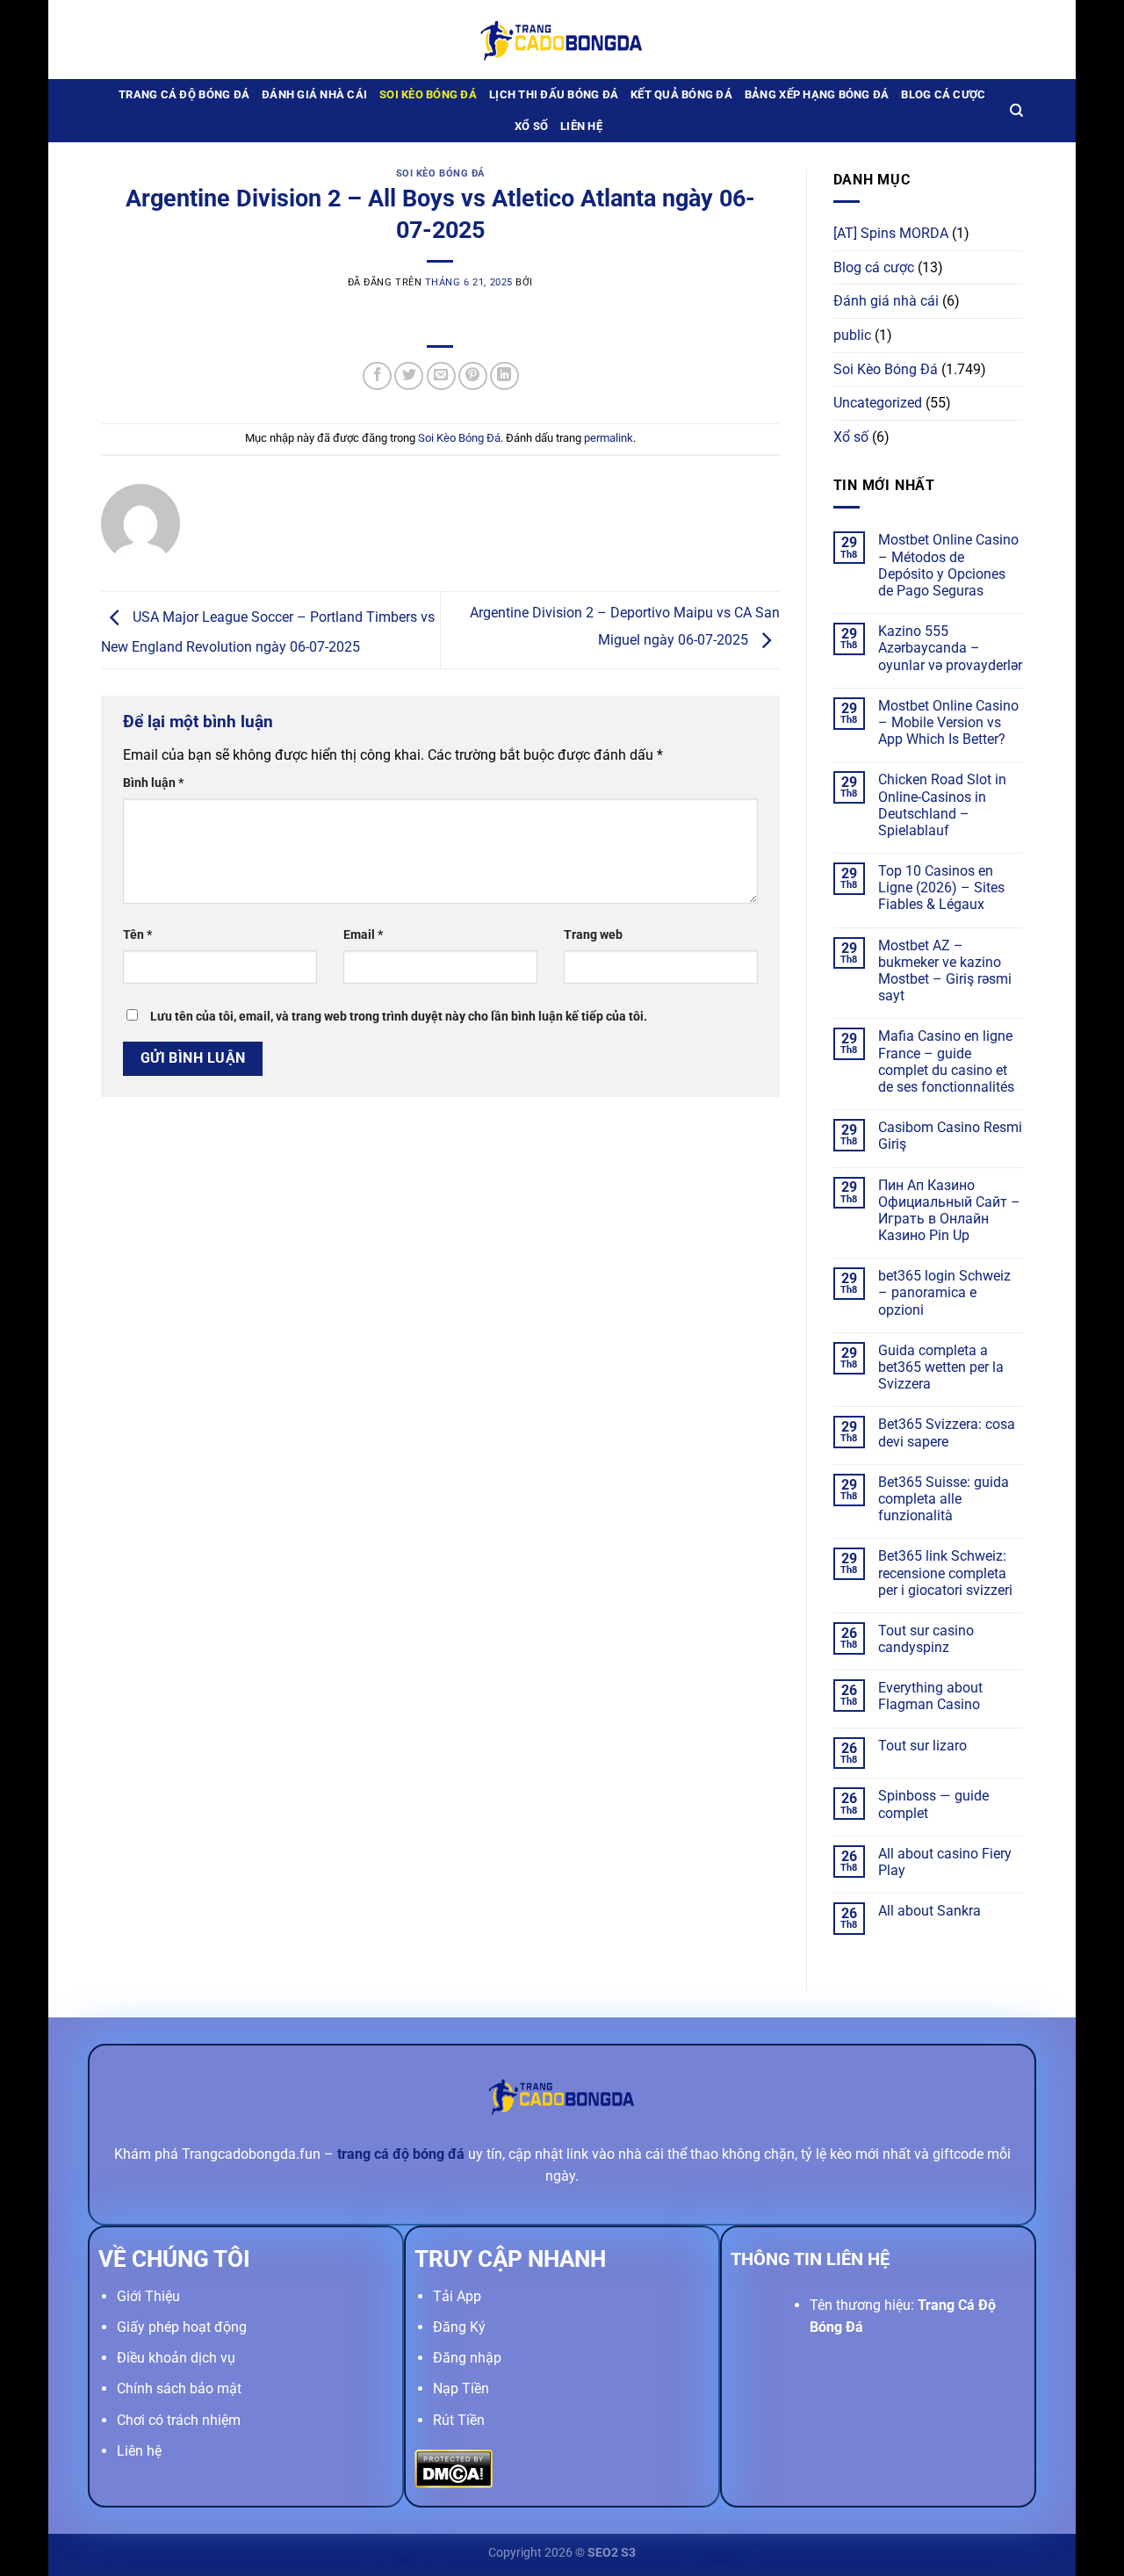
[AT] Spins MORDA (891, 233)
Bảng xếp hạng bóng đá (817, 94)
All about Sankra (929, 1911)
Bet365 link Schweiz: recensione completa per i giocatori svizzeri (945, 1573)
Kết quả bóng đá (681, 94)
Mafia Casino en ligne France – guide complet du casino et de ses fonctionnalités (946, 1061)
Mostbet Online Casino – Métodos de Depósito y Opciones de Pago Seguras (948, 565)
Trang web (593, 935)
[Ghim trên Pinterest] (473, 376)
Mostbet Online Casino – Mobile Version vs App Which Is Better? (948, 722)
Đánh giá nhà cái (314, 94)
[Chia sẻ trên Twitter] (409, 376)
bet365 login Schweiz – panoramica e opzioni (944, 1292)
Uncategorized (878, 403)
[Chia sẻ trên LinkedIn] (504, 376)
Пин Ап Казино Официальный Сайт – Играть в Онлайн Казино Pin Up (949, 1211)
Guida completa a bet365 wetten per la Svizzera (941, 1367)
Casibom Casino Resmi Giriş (950, 1136)
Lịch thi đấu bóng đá (554, 94)
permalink (609, 438)
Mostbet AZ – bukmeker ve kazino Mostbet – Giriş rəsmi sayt (945, 971)
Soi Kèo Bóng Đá (428, 94)
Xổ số (531, 126)
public (852, 335)
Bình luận (153, 783)
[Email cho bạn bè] (441, 376)
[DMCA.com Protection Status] (454, 2468)
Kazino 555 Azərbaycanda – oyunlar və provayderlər (950, 648)
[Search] (1016, 111)
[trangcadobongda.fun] (562, 39)
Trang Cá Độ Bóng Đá (184, 94)
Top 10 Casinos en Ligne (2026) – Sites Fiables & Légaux (941, 888)
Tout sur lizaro (922, 1746)
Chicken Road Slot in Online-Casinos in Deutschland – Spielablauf (942, 805)
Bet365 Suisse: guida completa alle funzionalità (944, 1499)
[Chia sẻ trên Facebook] (377, 376)
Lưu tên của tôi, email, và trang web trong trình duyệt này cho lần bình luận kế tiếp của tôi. (399, 1017)
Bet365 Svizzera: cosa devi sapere (947, 1432)
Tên (137, 935)
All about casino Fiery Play (945, 1862)
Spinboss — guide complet (933, 1804)
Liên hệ (581, 126)
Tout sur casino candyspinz (926, 1639)
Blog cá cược (943, 94)
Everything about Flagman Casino (930, 1696)
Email (363, 935)
